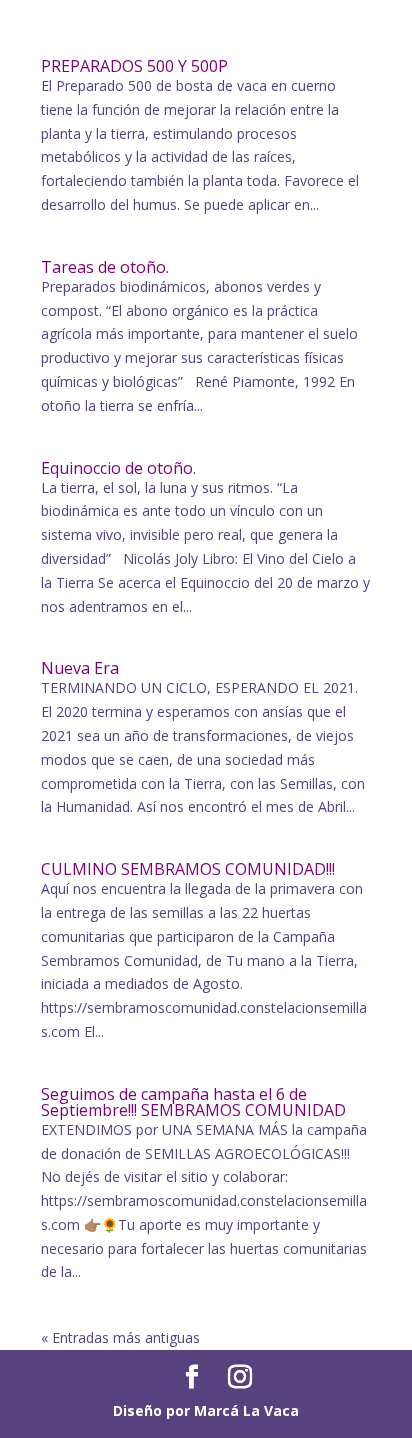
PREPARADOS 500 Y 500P (134, 66)
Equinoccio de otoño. (118, 468)
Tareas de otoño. (105, 267)
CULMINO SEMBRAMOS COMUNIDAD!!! (188, 869)
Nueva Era (80, 668)
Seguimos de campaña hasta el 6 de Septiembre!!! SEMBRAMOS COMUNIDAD (193, 1102)
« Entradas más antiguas (120, 1337)
